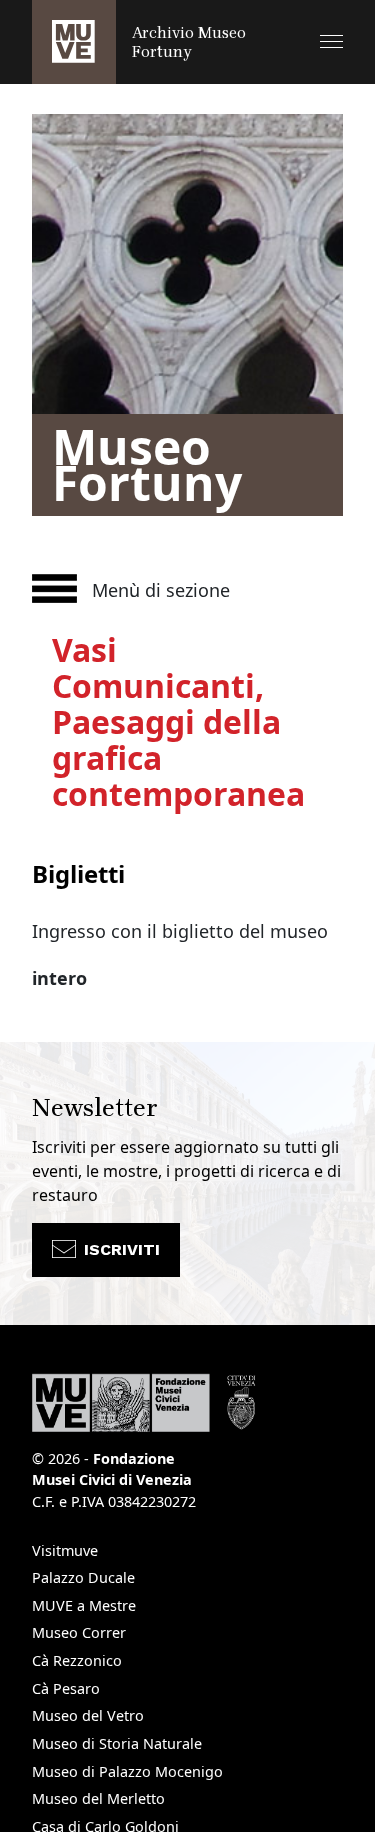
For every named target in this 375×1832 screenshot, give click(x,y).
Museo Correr (79, 1632)
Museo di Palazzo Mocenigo (127, 1771)
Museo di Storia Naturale (117, 1743)
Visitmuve (65, 1550)
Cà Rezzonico (77, 1660)
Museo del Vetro (88, 1715)
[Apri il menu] (331, 41)
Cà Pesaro (66, 1688)
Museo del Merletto (98, 1798)
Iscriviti (122, 1249)
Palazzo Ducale (83, 1577)
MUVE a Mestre (84, 1605)
